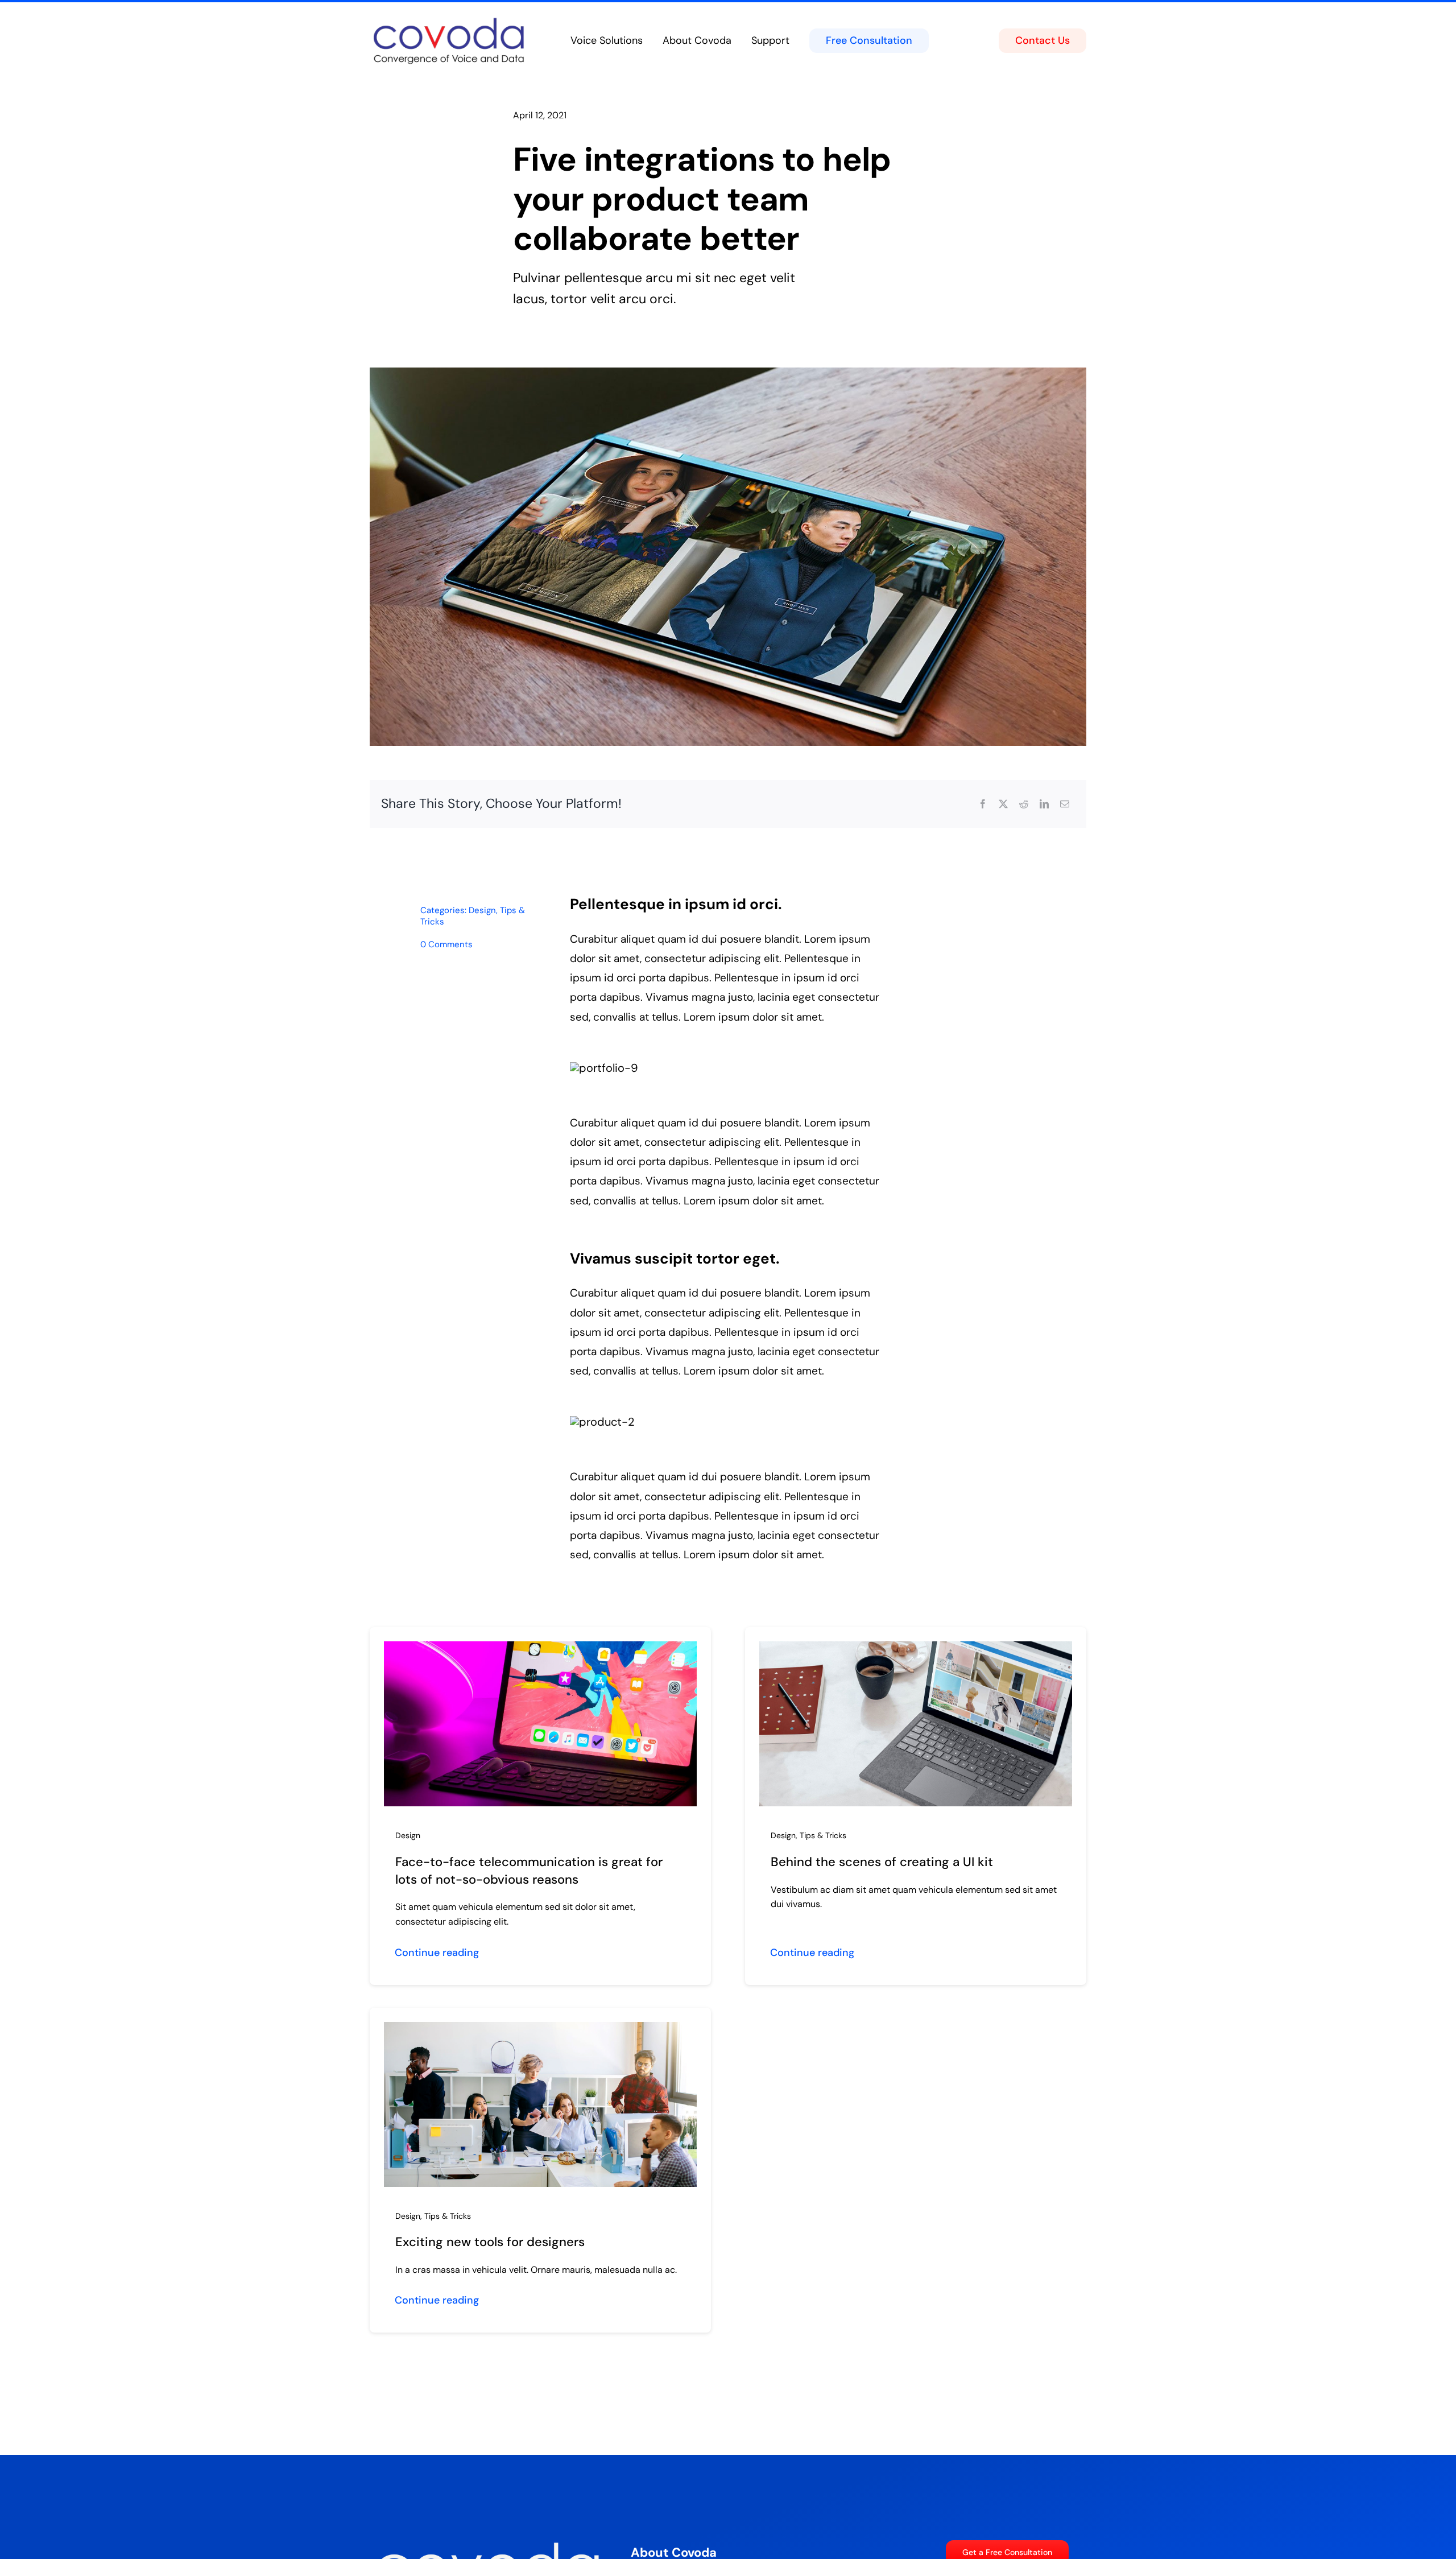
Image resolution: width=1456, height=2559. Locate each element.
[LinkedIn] (1044, 804)
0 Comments (446, 944)
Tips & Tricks (823, 1835)
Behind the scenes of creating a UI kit (882, 1862)
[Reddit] (1024, 804)
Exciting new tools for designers (490, 2242)
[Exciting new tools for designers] (540, 2031)
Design (482, 910)
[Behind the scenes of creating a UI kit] (916, 1650)
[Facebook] (983, 804)
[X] (1003, 804)
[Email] (1065, 804)
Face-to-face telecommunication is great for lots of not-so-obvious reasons (529, 1871)
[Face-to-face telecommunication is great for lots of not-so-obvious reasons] (540, 1650)
